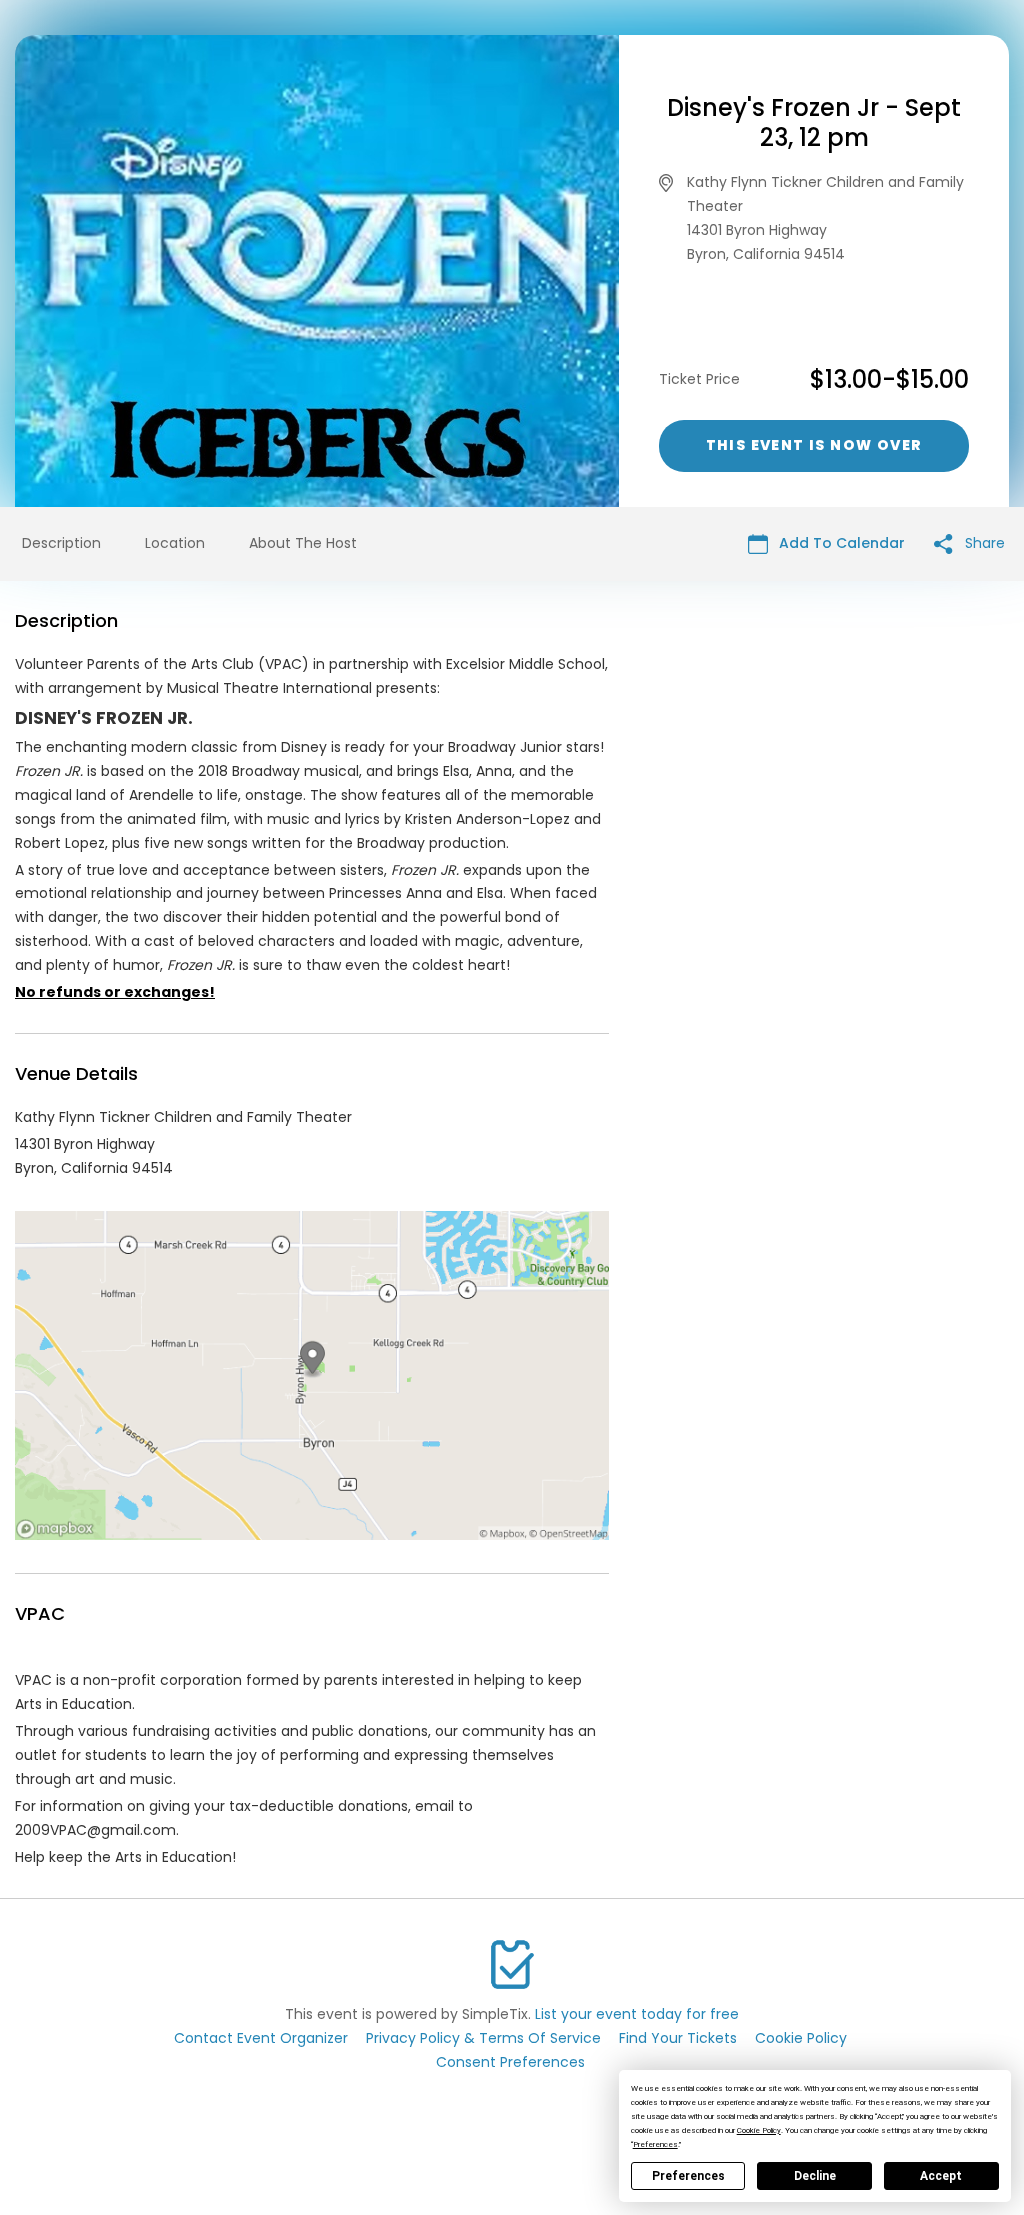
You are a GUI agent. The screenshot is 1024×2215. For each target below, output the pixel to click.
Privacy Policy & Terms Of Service (483, 2038)
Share (983, 543)
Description (61, 543)
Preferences (688, 2176)
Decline (815, 2176)
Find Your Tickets (678, 2038)
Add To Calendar (840, 543)
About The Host (303, 543)
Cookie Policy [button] (759, 2130)
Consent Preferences (510, 2062)
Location (175, 543)
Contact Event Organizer (261, 2038)
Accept (941, 2176)
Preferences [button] (655, 2144)
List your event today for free (637, 2014)
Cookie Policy (801, 2038)
